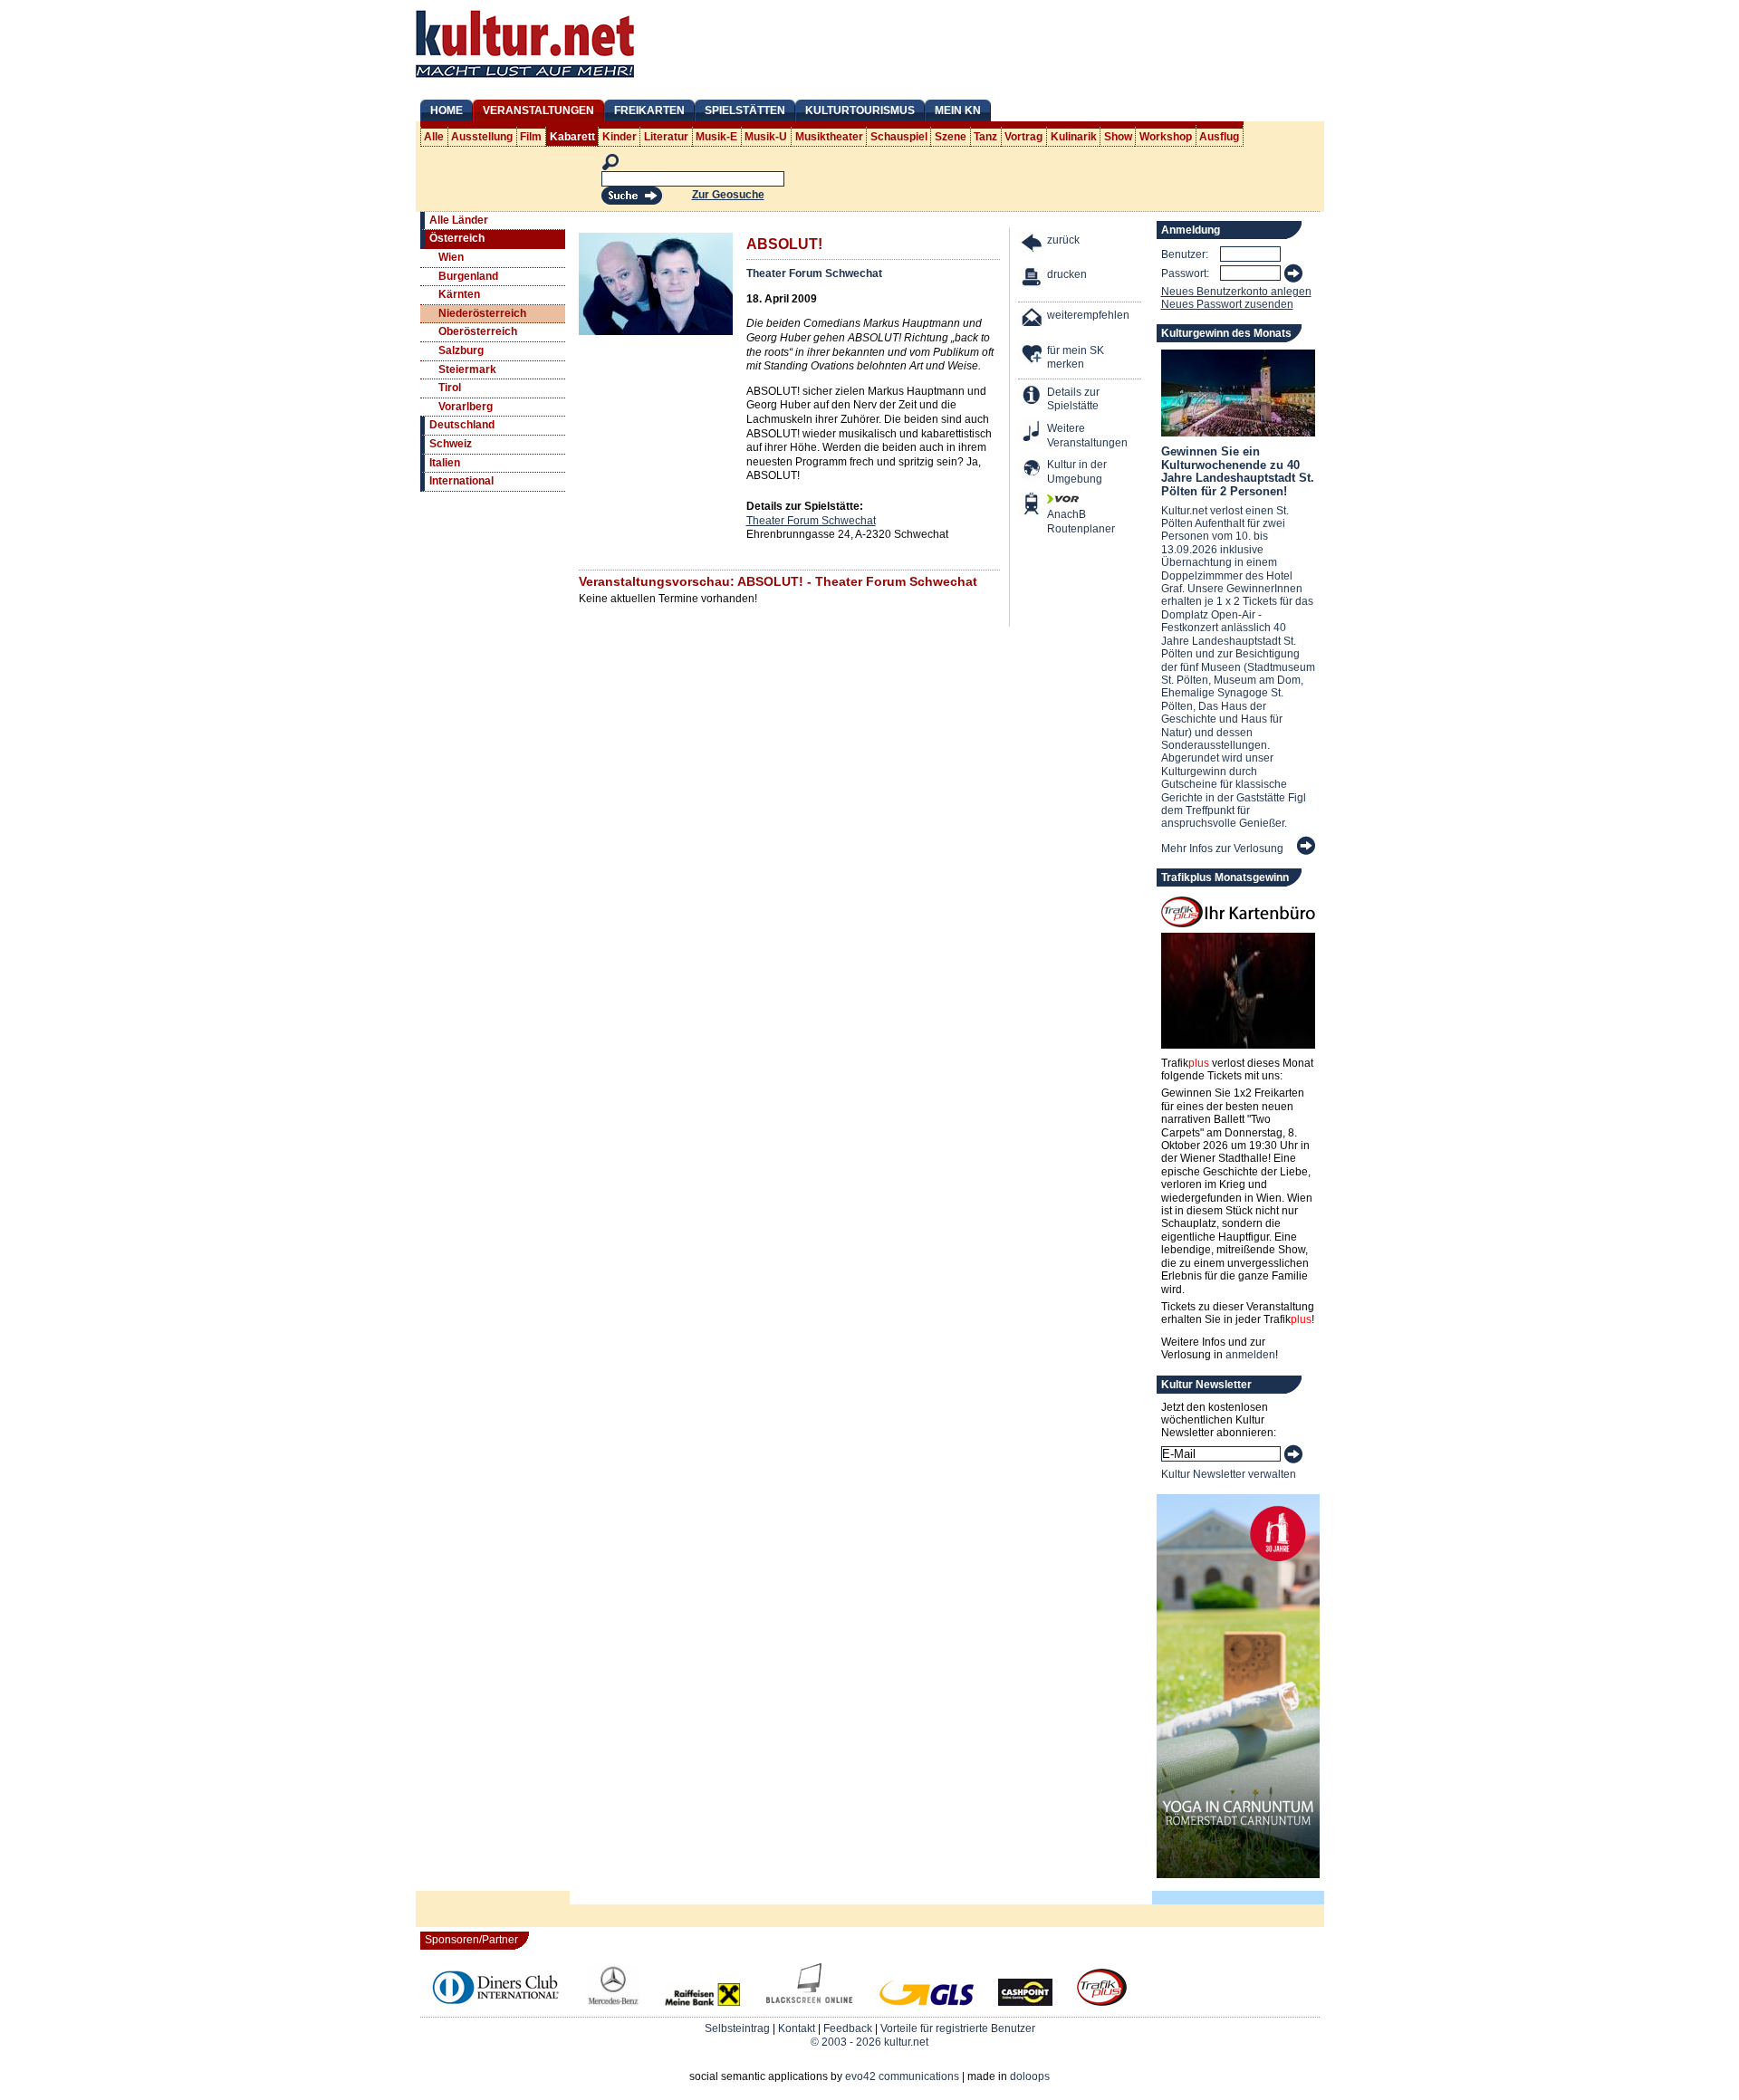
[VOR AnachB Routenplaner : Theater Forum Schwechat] (1033, 506)
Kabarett (572, 137)
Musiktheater (829, 137)
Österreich (457, 238)
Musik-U (766, 137)
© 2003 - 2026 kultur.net (869, 2042)
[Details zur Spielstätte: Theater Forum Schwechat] (1033, 397)
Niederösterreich (482, 313)
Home (447, 110)
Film (531, 137)
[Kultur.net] (525, 80)
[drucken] (1033, 279)
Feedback (848, 2028)
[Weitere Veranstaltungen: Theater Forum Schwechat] (1033, 433)
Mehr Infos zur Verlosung (1222, 849)
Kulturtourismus (860, 110)
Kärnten (459, 294)
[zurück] (1033, 245)
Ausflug (1219, 137)
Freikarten (649, 110)
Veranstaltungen (538, 110)
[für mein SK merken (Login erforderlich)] (1033, 355)
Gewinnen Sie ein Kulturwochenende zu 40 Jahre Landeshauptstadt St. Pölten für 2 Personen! (1238, 471)
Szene (951, 137)
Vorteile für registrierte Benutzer (958, 2028)
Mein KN (958, 110)
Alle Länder (459, 220)
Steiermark (467, 369)
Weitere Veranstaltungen (1087, 436)
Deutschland (462, 425)
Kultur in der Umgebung (1077, 472)
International (461, 481)
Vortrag (1023, 137)
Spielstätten (745, 110)
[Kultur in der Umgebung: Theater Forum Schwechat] (1033, 470)
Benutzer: (1185, 254)
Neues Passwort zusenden (1227, 304)
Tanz (985, 137)
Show (1118, 137)
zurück (1063, 240)
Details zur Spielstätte (1073, 399)
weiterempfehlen (1088, 315)
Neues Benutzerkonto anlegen (1236, 292)
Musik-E (716, 137)
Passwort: (1185, 273)
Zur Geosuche (728, 195)
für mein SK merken (1076, 358)
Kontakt (797, 2028)
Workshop (1166, 137)
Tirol (450, 388)
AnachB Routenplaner (1062, 522)
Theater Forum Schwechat (814, 273)
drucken (1067, 274)
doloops (1030, 2076)
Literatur (666, 137)
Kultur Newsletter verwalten (1229, 1474)
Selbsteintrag (737, 2028)
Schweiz (451, 444)
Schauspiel (899, 137)
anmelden (1250, 1355)
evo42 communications (902, 2076)
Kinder (620, 137)
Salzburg (461, 350)
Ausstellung (482, 137)
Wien (451, 257)
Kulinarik (1074, 137)
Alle (434, 137)
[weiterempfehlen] (1033, 320)
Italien (445, 463)
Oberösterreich (478, 331)
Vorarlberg (466, 407)
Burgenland (468, 276)
